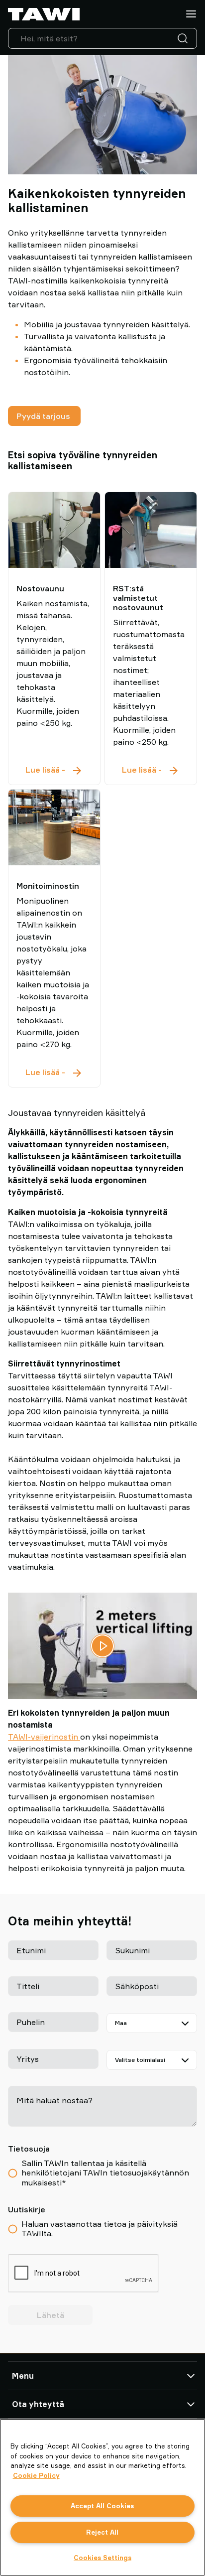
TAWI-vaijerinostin (44, 1737)
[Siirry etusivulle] (44, 14)
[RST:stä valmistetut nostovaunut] (151, 530)
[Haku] (185, 38)
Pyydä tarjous (44, 416)
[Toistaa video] (102, 1646)
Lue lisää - (54, 769)
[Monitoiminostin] (54, 827)
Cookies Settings (102, 2558)
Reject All (102, 2532)
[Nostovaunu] (54, 530)
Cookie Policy (36, 2475)
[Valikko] (191, 14)
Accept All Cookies (102, 2506)
